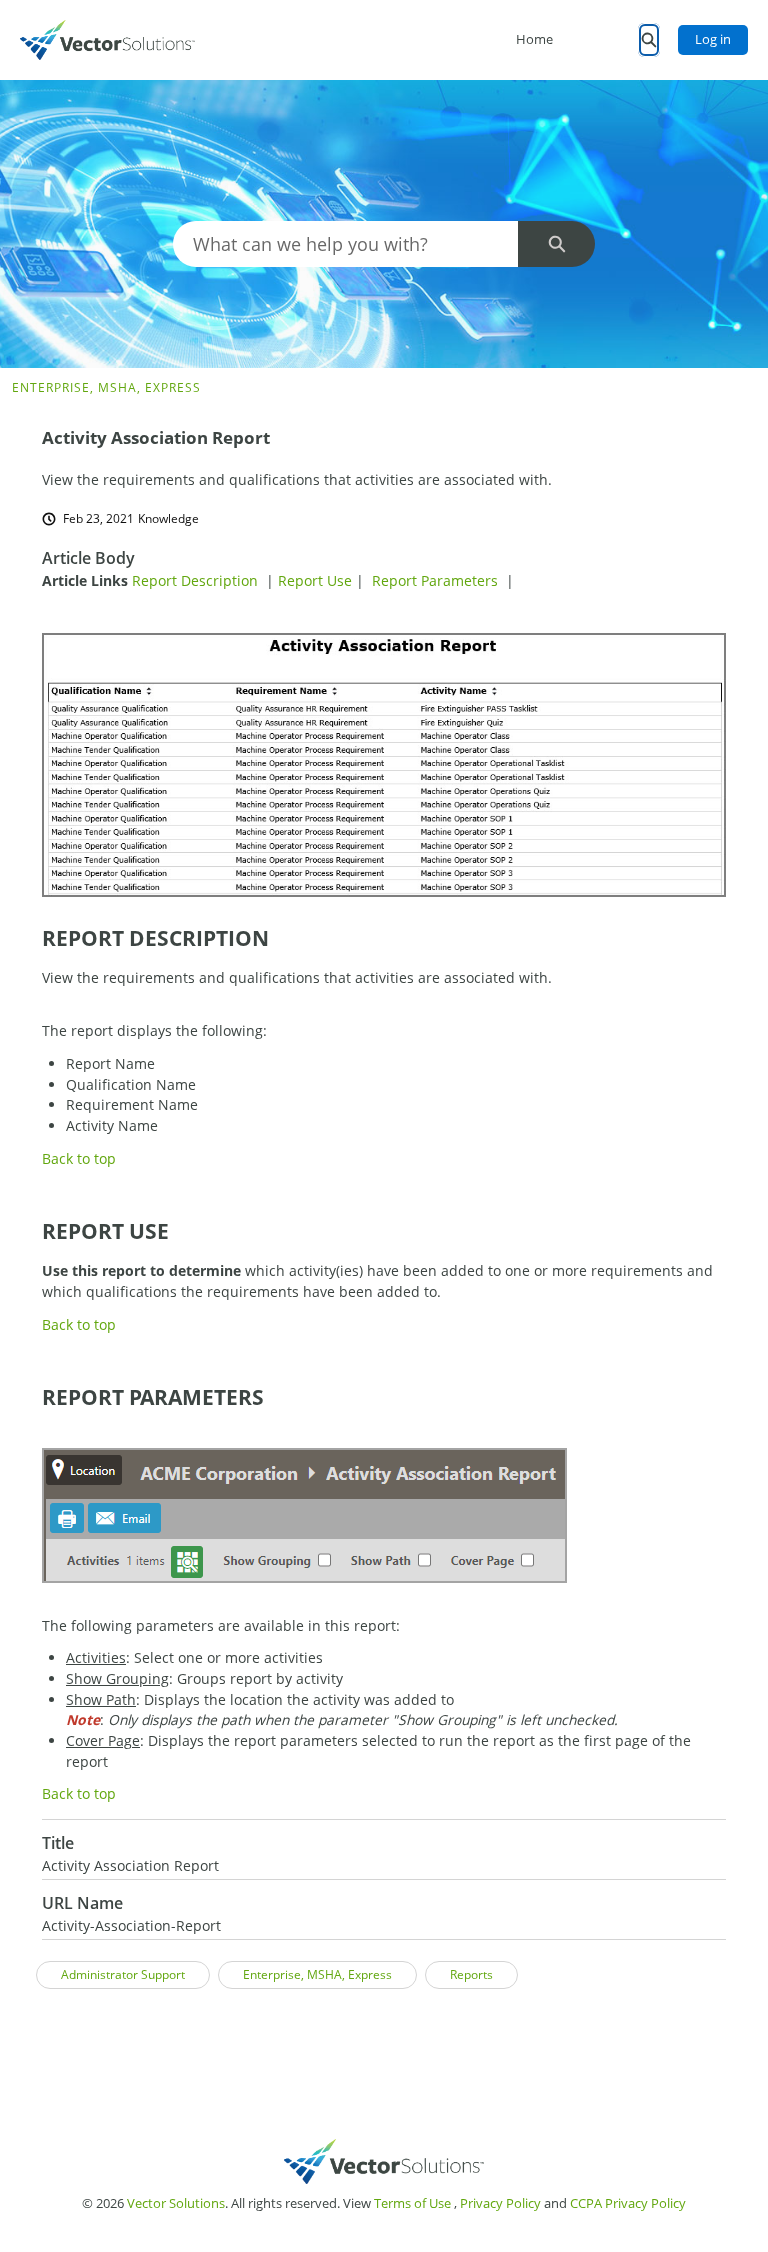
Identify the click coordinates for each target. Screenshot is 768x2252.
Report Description (195, 580)
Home (534, 39)
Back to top (79, 1158)
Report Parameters (435, 580)
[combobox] (346, 244)
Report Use (315, 580)
